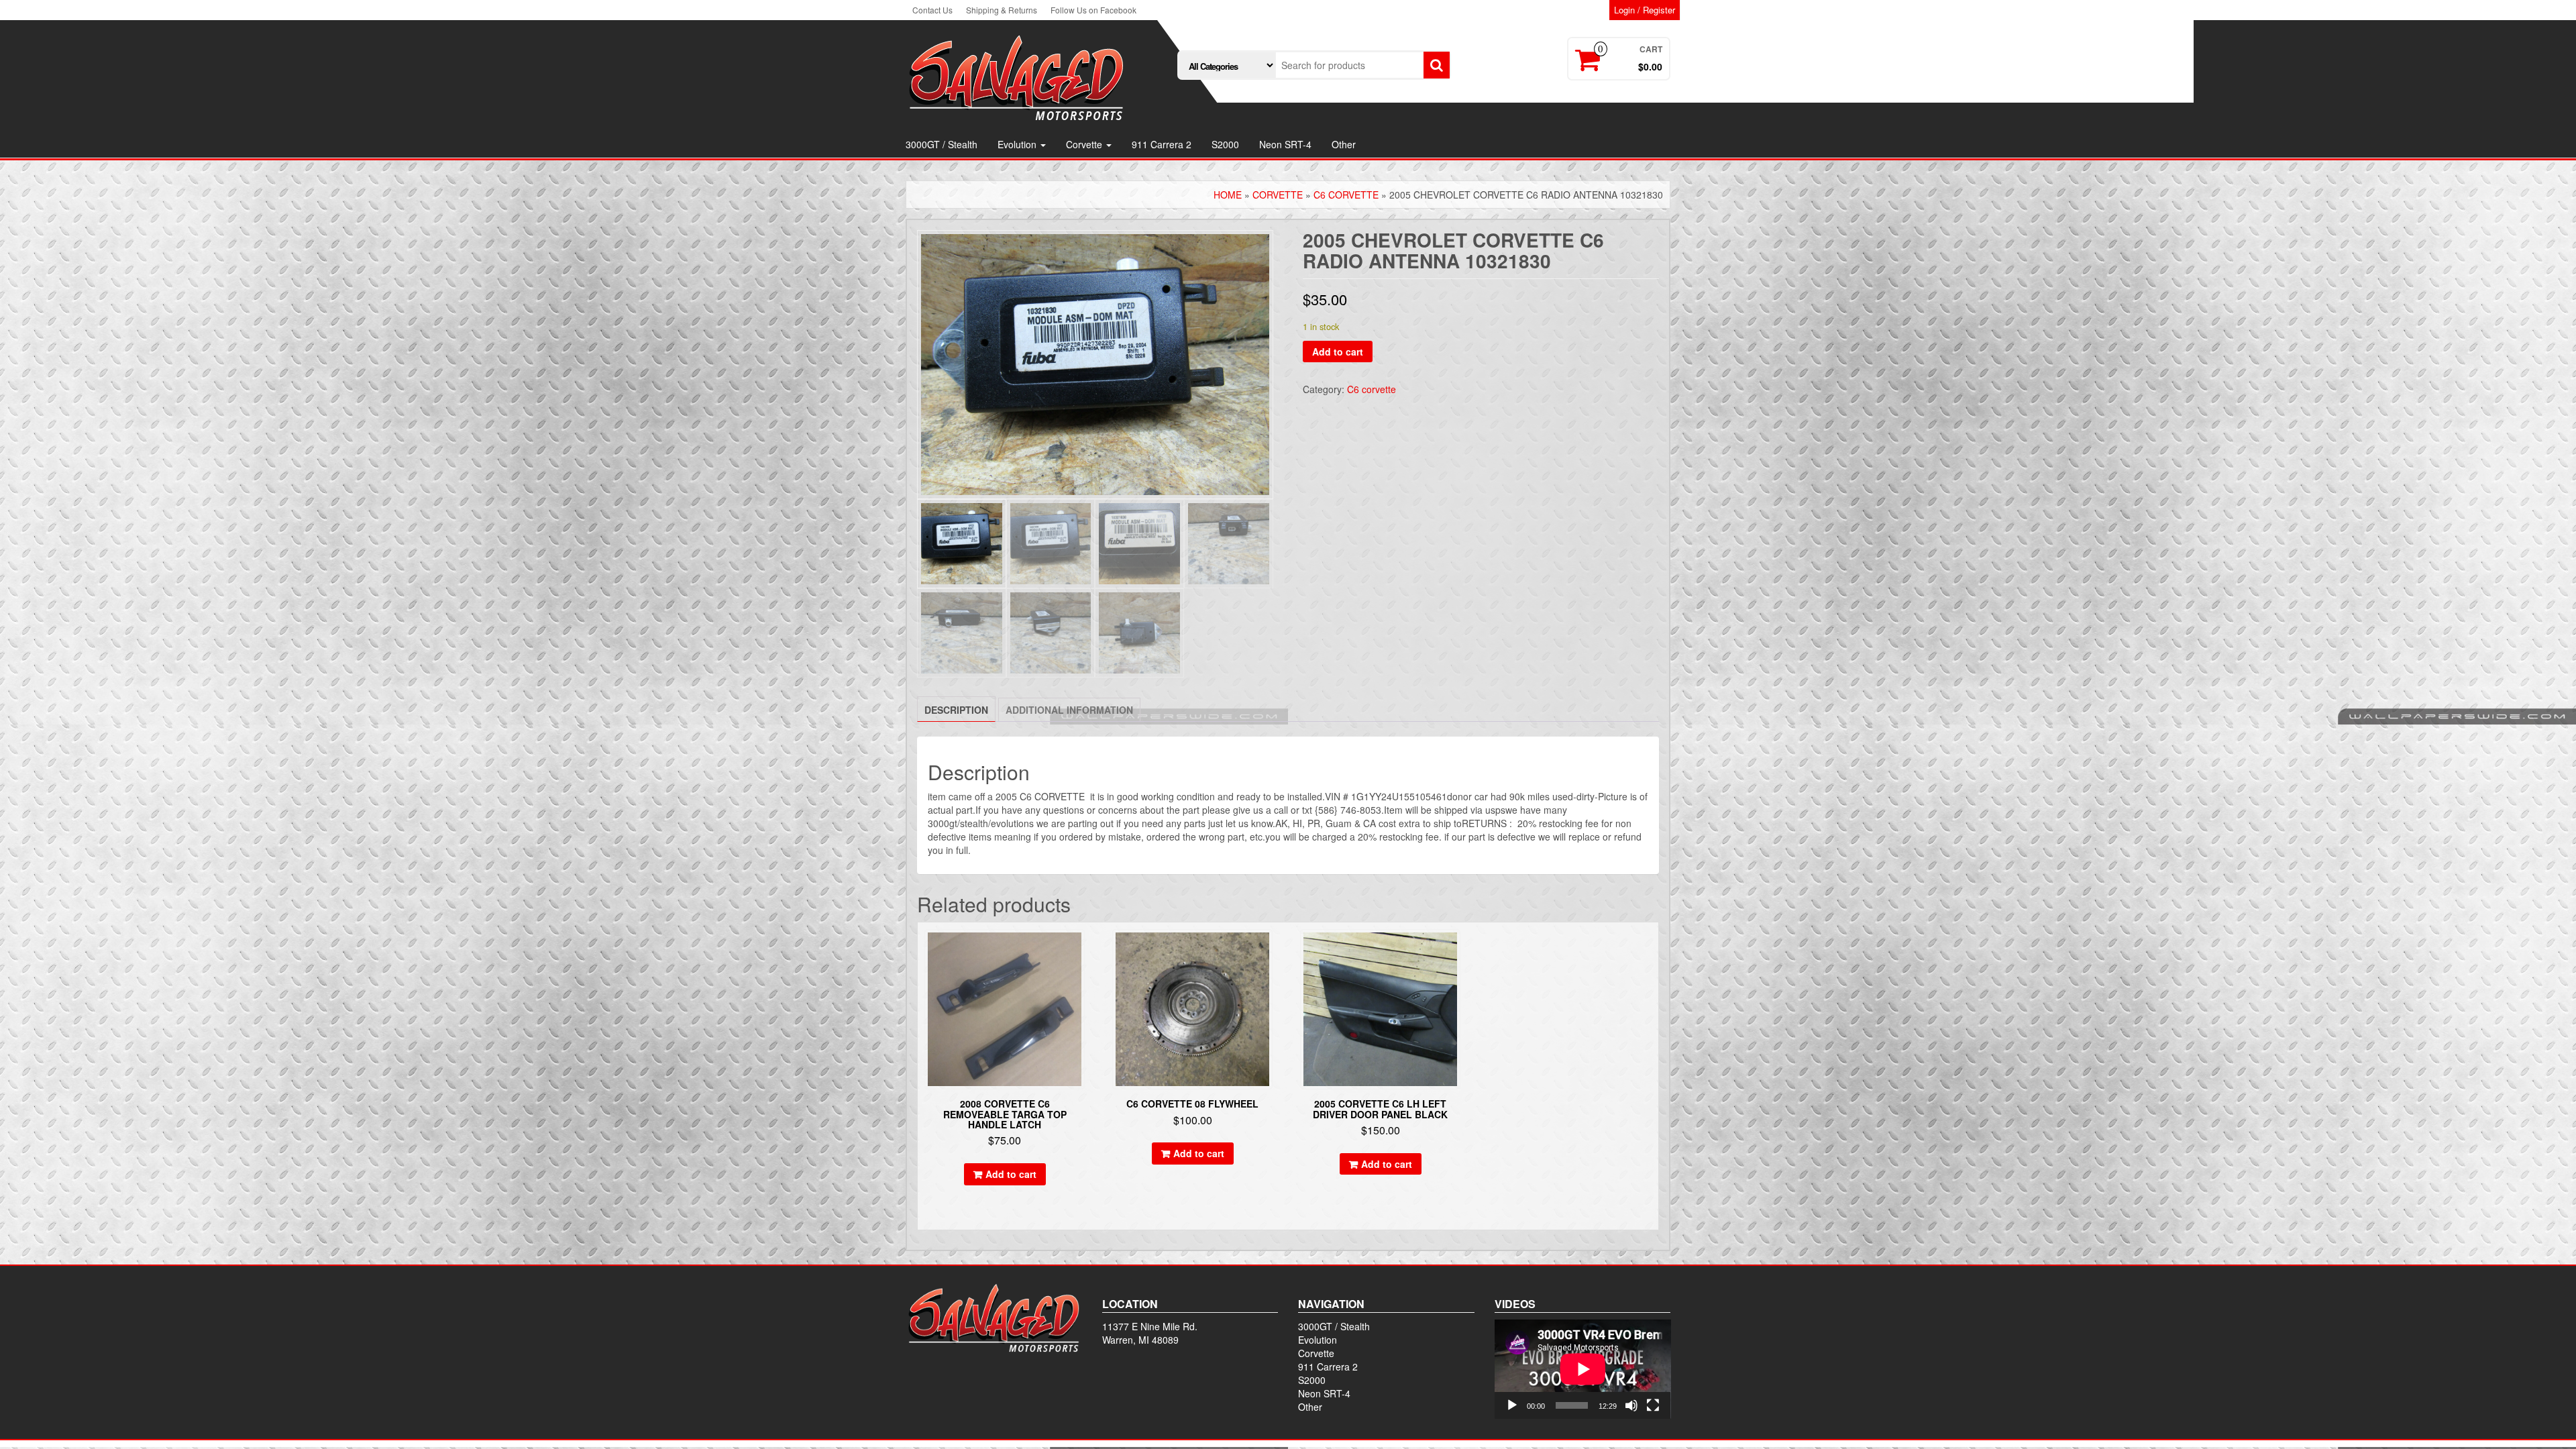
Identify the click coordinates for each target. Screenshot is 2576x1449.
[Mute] (1631, 1405)
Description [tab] (956, 710)
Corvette (1085, 144)
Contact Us (932, 10)
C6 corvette (1346, 195)
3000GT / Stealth (942, 144)
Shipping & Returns (1002, 10)
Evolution (1018, 144)
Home (1228, 195)
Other (1344, 144)
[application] (1583, 1369)
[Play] (1512, 1405)
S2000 (1225, 144)
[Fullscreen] (1653, 1405)
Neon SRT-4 (1285, 144)
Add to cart (1338, 352)
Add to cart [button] (1011, 1174)
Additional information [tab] (1069, 710)
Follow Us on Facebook (1093, 10)
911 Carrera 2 (1162, 144)
